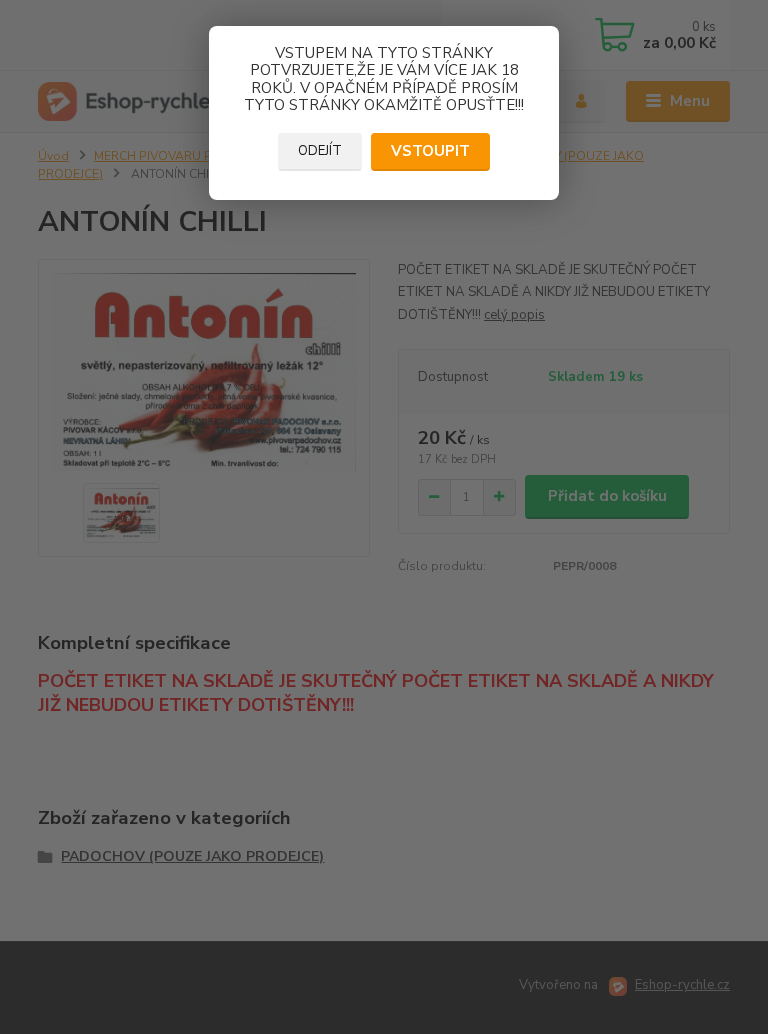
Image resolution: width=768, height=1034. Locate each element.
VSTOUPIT (430, 151)
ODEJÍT (320, 151)
